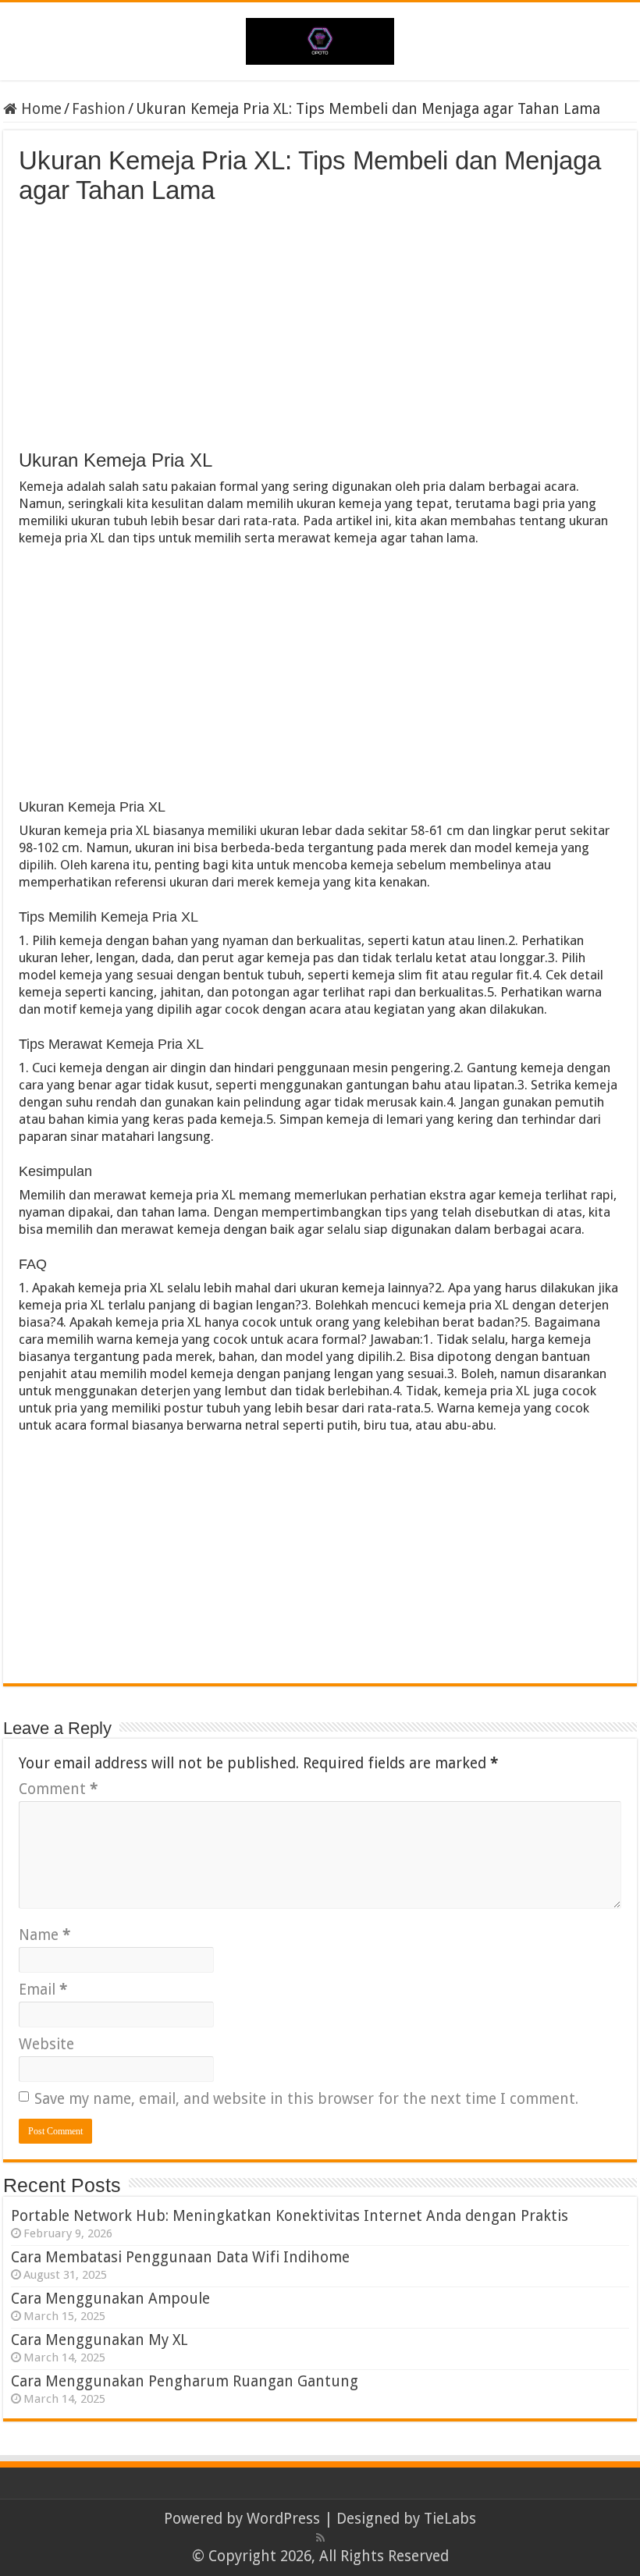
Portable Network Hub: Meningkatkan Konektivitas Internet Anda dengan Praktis (290, 2216)
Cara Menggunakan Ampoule (110, 2299)
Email (43, 1990)
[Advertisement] (320, 322)
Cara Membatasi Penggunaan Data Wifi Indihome (180, 2257)
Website (46, 2044)
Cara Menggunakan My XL (100, 2340)
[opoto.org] (320, 38)
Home (39, 109)
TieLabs (450, 2519)
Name (44, 1935)
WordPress (283, 2519)
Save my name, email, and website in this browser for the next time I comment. (306, 2099)
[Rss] (320, 2538)
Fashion (99, 109)
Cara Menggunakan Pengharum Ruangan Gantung (185, 2381)
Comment (58, 1789)
